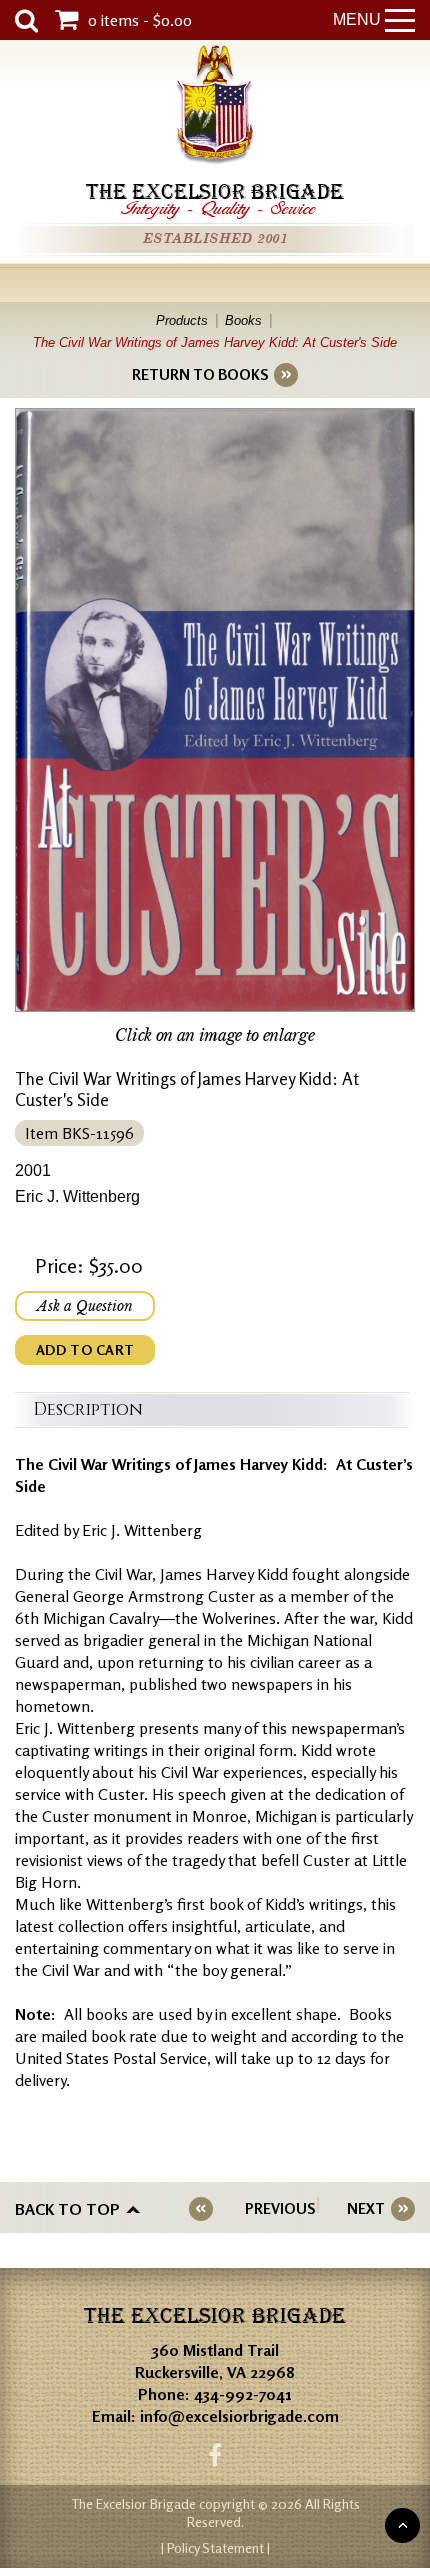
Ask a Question (85, 1306)
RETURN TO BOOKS (200, 374)
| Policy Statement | (215, 2547)
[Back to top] (402, 2525)
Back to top (67, 2209)
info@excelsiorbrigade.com (239, 2416)
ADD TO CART (85, 1349)
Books (243, 320)
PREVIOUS (280, 2208)
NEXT (366, 2208)
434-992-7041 (243, 2394)
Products (182, 320)
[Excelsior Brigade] (215, 107)
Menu (357, 19)
